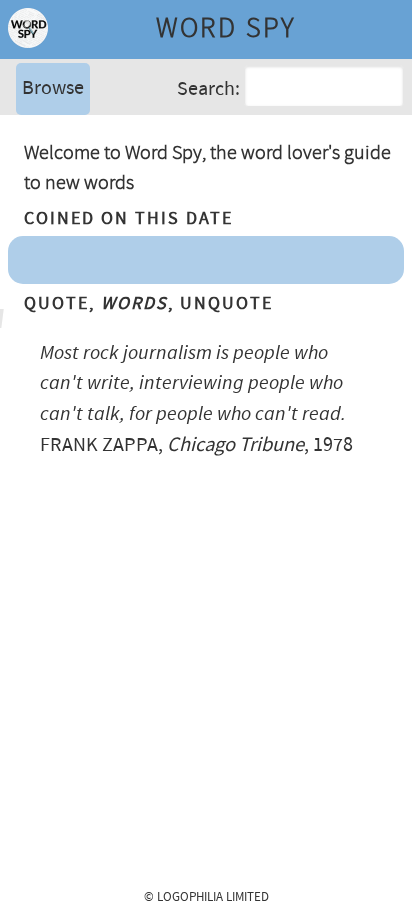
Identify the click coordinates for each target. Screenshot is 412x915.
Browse (53, 88)
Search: (208, 88)
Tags (39, 164)
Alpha (44, 134)
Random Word (80, 194)
